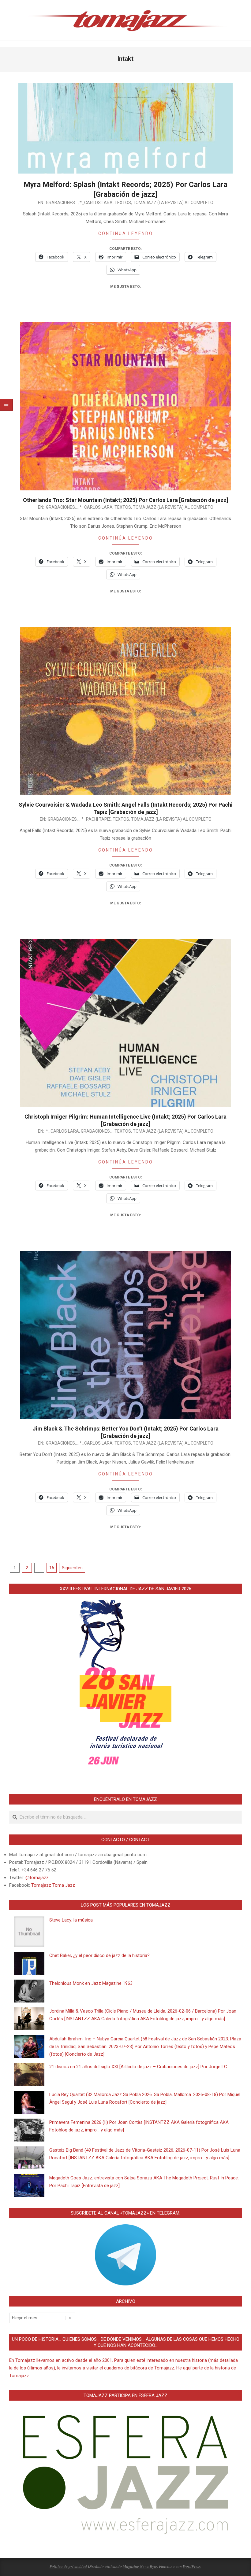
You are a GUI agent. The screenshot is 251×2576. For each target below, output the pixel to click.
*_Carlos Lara (96, 203)
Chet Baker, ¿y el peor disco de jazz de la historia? (99, 1955)
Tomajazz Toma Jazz (53, 1885)
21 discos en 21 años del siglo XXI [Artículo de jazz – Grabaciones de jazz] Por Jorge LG (138, 2067)
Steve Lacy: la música (71, 1920)
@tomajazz (37, 1878)
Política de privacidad (68, 2566)
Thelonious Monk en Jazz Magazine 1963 (91, 1983)
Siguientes (72, 1568)
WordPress (192, 2566)
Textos (123, 203)
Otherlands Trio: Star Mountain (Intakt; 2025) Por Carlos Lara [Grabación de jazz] (126, 500)
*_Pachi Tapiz (96, 819)
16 (52, 1568)
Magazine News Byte (140, 2566)
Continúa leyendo (126, 233)
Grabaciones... (62, 203)
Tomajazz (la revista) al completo (173, 203)
